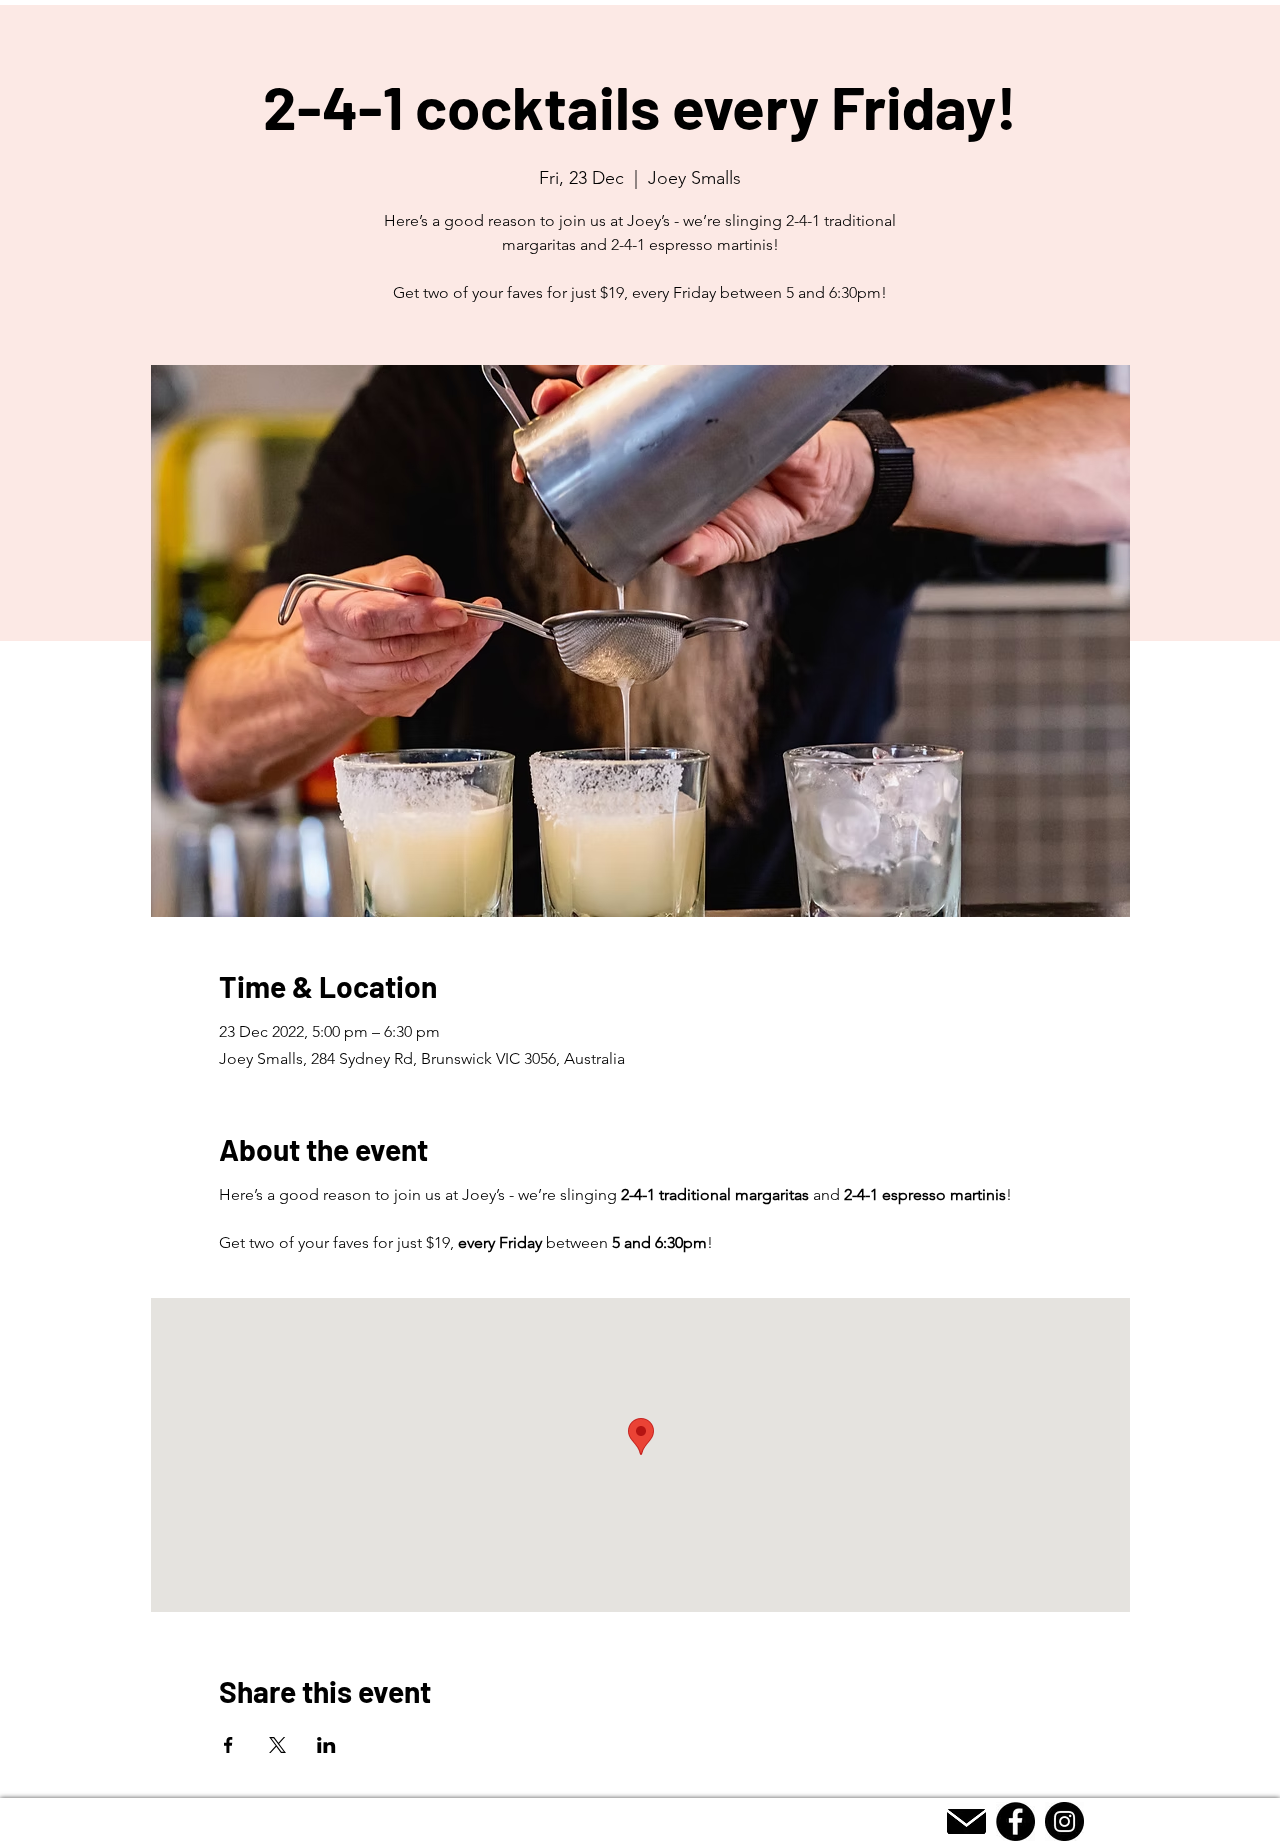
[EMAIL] (966, 1821)
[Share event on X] (277, 1745)
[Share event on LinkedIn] (326, 1745)
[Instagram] (1064, 1821)
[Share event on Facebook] (228, 1745)
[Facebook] (1015, 1821)
